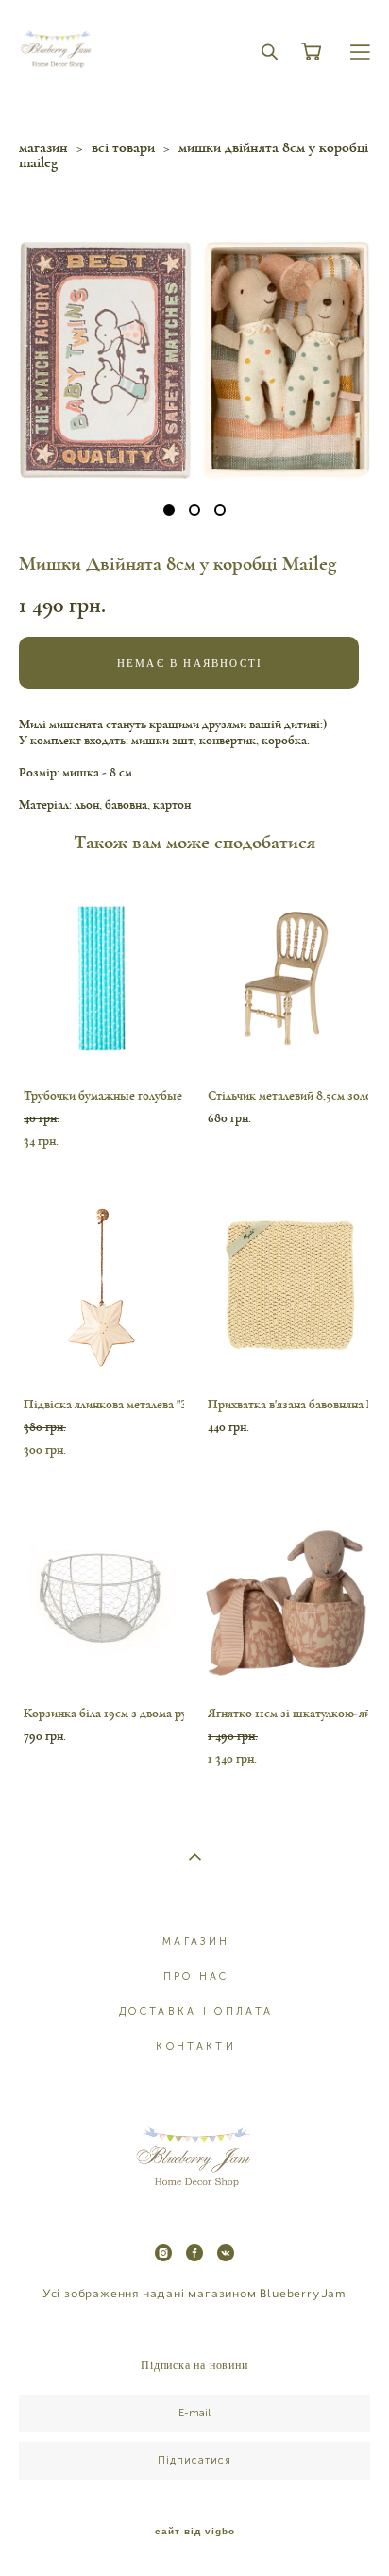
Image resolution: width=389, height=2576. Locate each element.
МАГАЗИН (196, 1942)
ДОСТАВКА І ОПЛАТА (196, 2012)
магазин (43, 147)
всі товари (123, 147)
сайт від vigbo (195, 2532)
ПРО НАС (196, 1977)
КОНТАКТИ (195, 2047)
